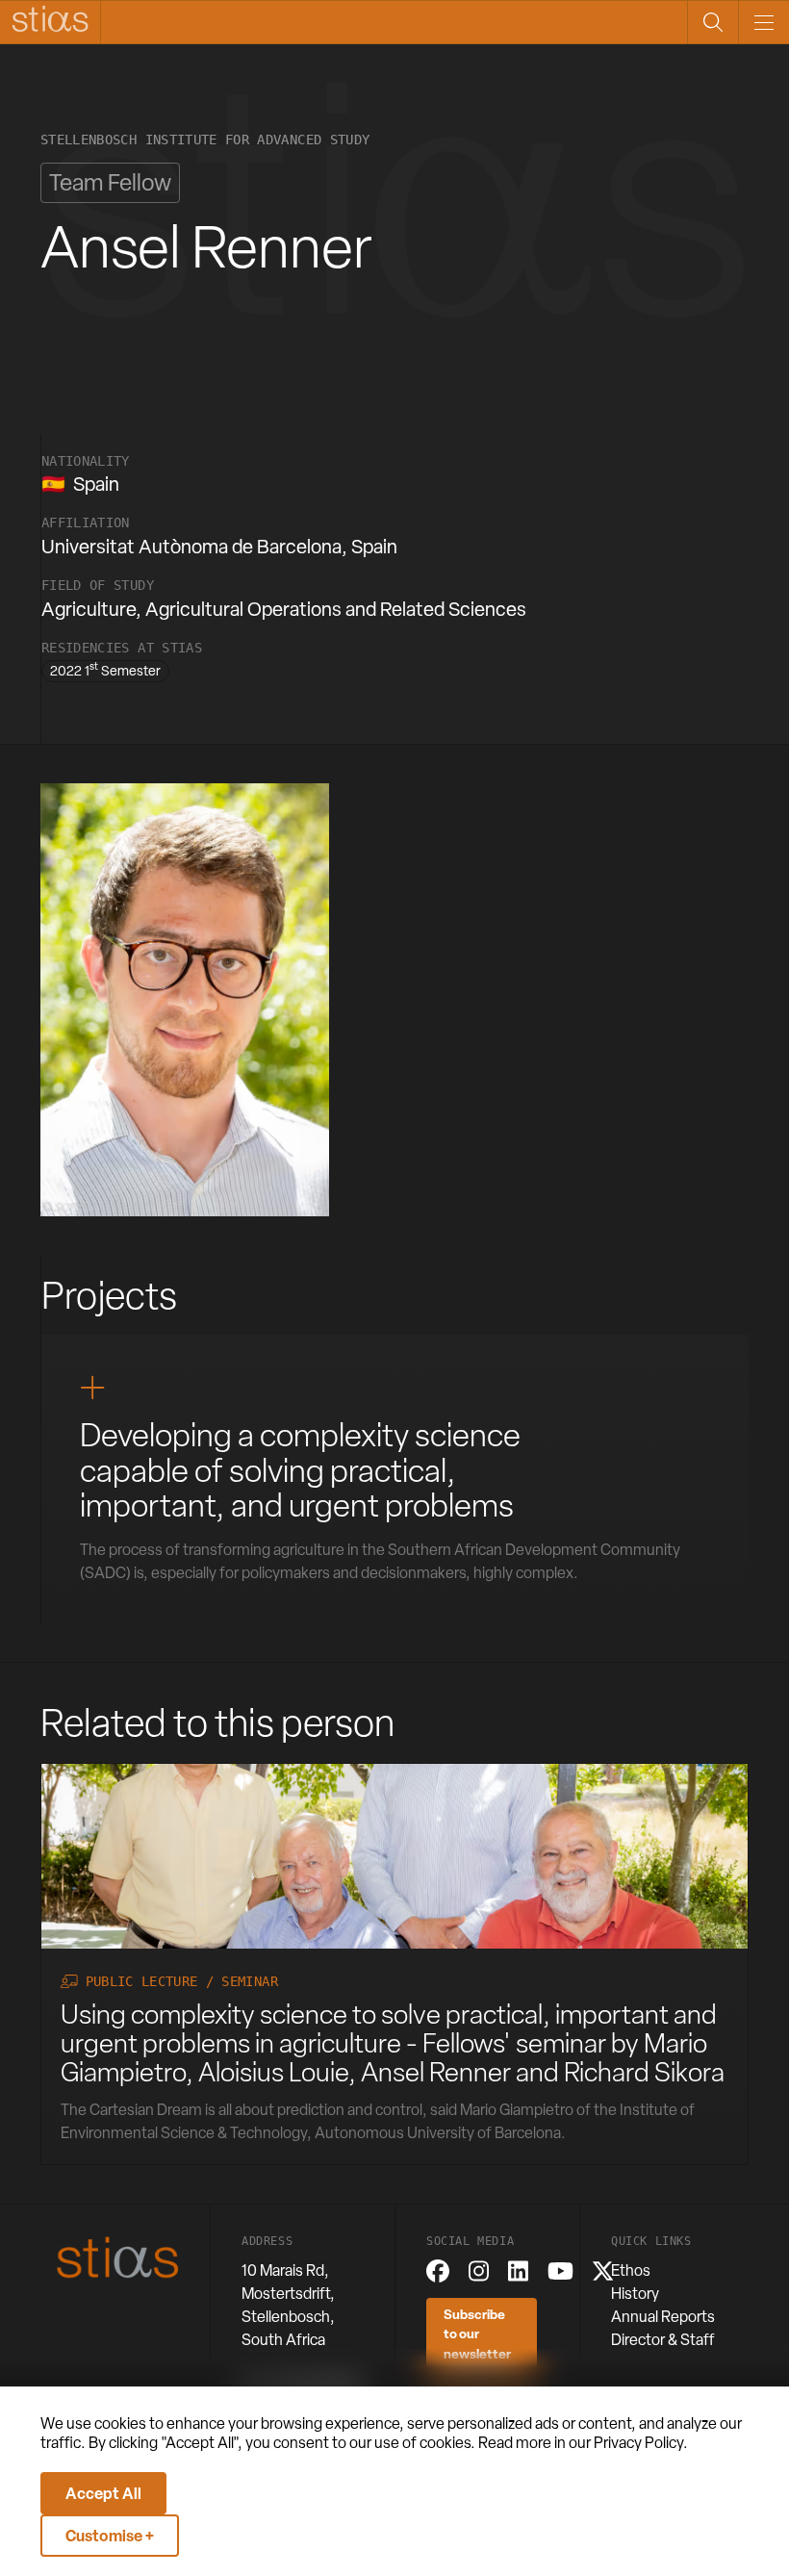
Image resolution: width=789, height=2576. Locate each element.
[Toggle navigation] (764, 22)
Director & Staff (663, 2340)
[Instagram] (479, 2271)
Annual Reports (663, 2317)
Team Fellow (110, 182)
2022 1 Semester (105, 670)
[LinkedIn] (518, 2271)
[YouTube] (560, 2271)
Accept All (103, 2493)
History (635, 2294)
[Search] (713, 22)
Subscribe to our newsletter (477, 2334)
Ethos (631, 2270)
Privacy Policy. (641, 2443)
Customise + (110, 2536)
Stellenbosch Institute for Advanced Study (205, 140)
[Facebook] (438, 2271)
